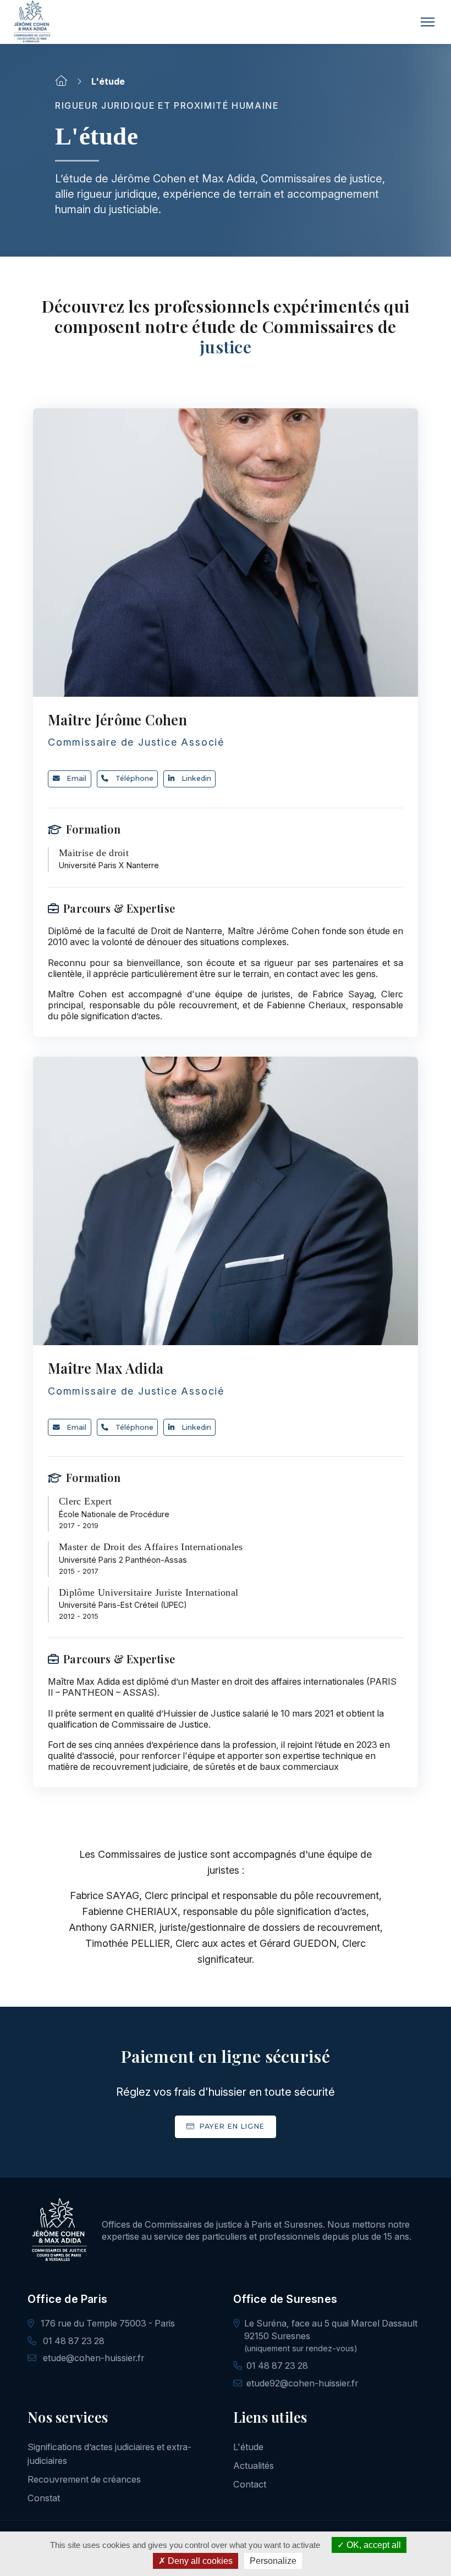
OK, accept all (373, 2545)
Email (76, 778)
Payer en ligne (230, 2126)
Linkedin (196, 778)
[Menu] (428, 22)
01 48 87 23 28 (73, 2341)
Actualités (254, 2466)
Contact (250, 2484)
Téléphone (134, 778)
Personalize (273, 2561)
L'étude (248, 2447)
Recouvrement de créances (84, 2479)
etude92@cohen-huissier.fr (302, 2383)
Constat (44, 2498)
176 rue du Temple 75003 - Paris (107, 2323)
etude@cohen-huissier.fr (92, 2358)
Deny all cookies (199, 2561)
